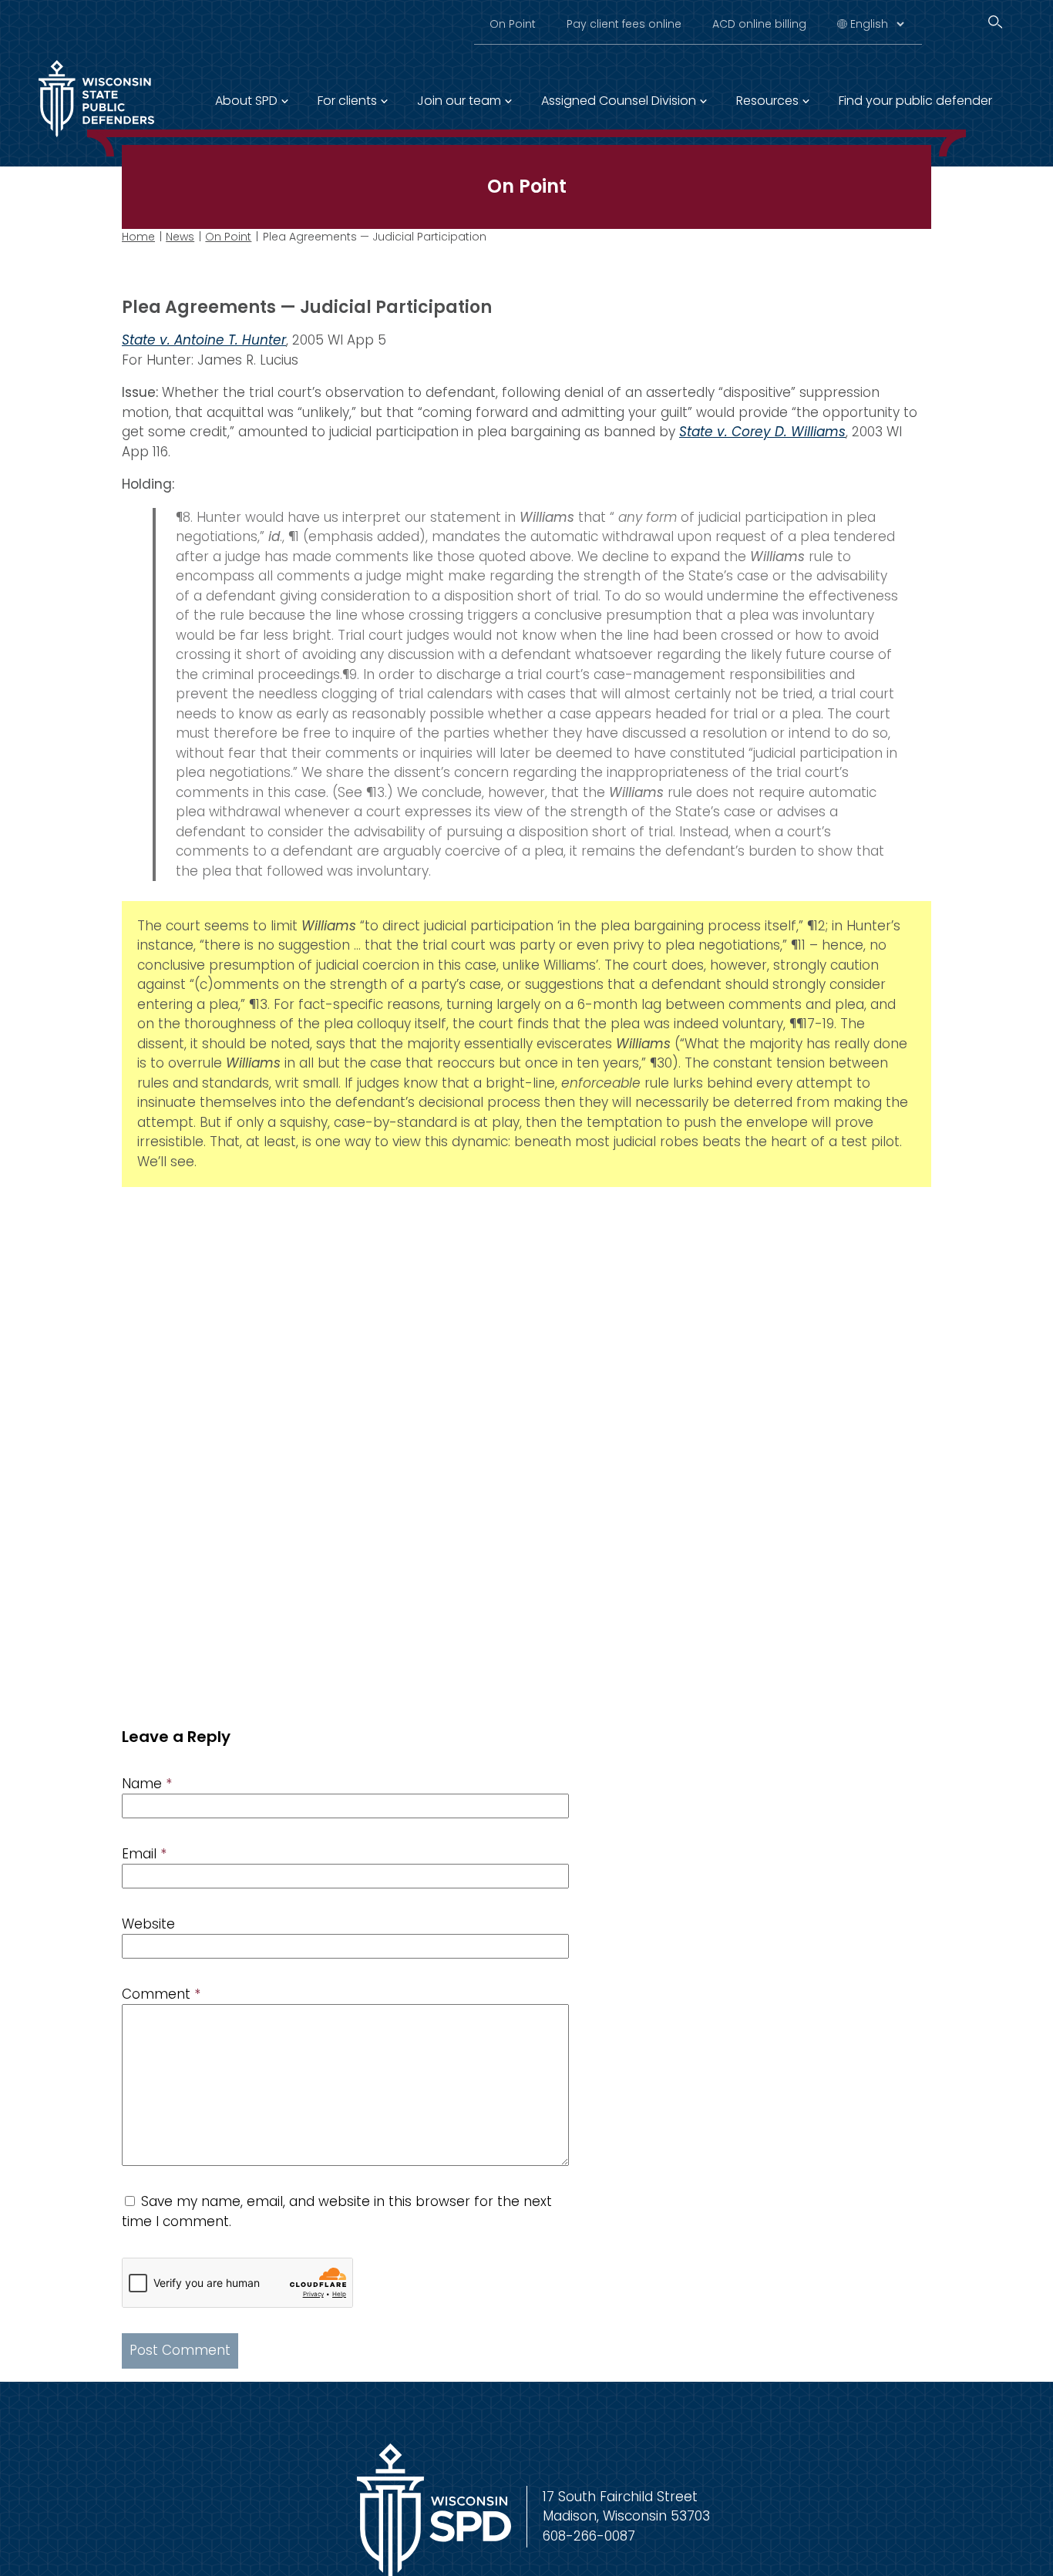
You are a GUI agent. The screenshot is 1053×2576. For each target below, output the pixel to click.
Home (138, 237)
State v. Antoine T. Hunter (204, 340)
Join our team (459, 101)
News (180, 237)
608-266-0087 (589, 2536)
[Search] (995, 22)
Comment (161, 1994)
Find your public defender (915, 101)
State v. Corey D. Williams (762, 432)
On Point (513, 24)
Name (147, 1784)
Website (148, 1924)
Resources (767, 101)
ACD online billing (759, 24)
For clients (347, 101)
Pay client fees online (624, 24)
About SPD (246, 101)
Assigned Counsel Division (619, 101)
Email (144, 1854)
